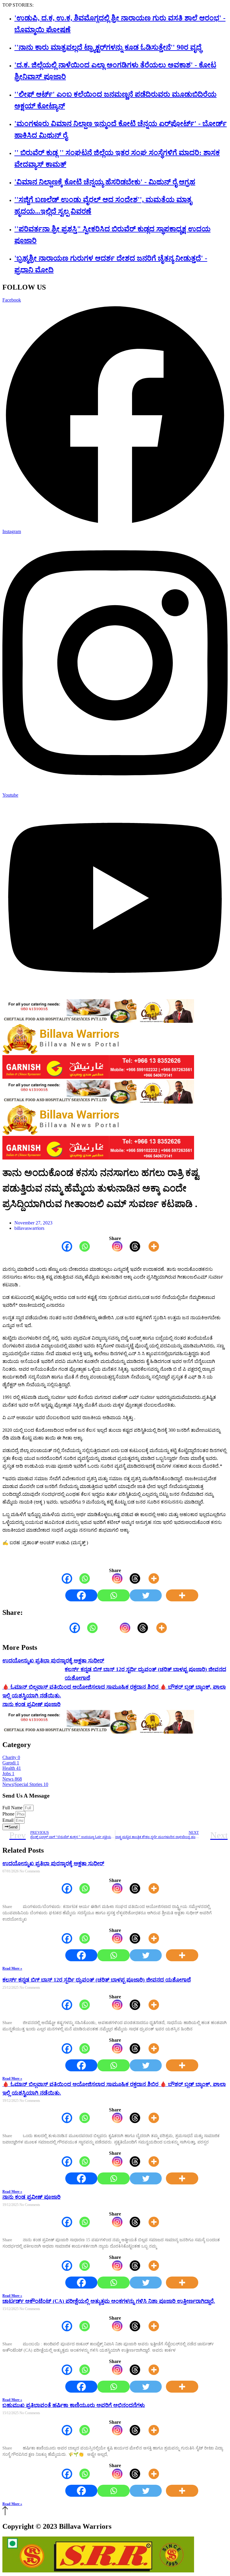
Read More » (12, 1968)
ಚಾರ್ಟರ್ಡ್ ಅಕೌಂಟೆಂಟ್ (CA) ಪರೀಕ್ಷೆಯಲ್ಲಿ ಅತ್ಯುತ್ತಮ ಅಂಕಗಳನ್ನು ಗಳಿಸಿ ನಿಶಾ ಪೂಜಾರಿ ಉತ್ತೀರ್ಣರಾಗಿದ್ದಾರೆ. (109, 2301)
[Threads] (131, 1246)
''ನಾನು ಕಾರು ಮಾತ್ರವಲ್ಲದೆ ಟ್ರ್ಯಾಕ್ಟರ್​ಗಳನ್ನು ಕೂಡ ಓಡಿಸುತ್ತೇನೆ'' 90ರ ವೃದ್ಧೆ (108, 47)
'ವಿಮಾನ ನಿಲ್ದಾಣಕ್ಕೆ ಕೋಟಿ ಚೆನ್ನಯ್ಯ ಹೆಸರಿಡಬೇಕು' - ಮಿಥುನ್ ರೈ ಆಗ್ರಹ (105, 182)
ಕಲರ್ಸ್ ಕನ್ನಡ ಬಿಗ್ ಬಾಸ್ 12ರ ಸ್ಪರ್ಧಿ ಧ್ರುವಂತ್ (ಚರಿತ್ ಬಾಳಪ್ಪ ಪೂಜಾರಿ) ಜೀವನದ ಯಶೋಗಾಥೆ (97, 1980)
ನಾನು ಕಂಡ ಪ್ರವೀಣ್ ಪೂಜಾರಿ (31, 1704)
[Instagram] (114, 1246)
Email (9, 1820)
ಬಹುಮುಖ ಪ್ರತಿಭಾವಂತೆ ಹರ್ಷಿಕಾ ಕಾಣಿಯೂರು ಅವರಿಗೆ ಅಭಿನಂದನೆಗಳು (74, 2405)
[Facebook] (63, 1246)
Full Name (13, 1808)
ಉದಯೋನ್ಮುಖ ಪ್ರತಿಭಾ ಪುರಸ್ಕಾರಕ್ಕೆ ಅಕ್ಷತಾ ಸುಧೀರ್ (53, 1661)
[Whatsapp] (81, 1246)
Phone (9, 1814)
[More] (150, 1246)
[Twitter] (146, 1595)
